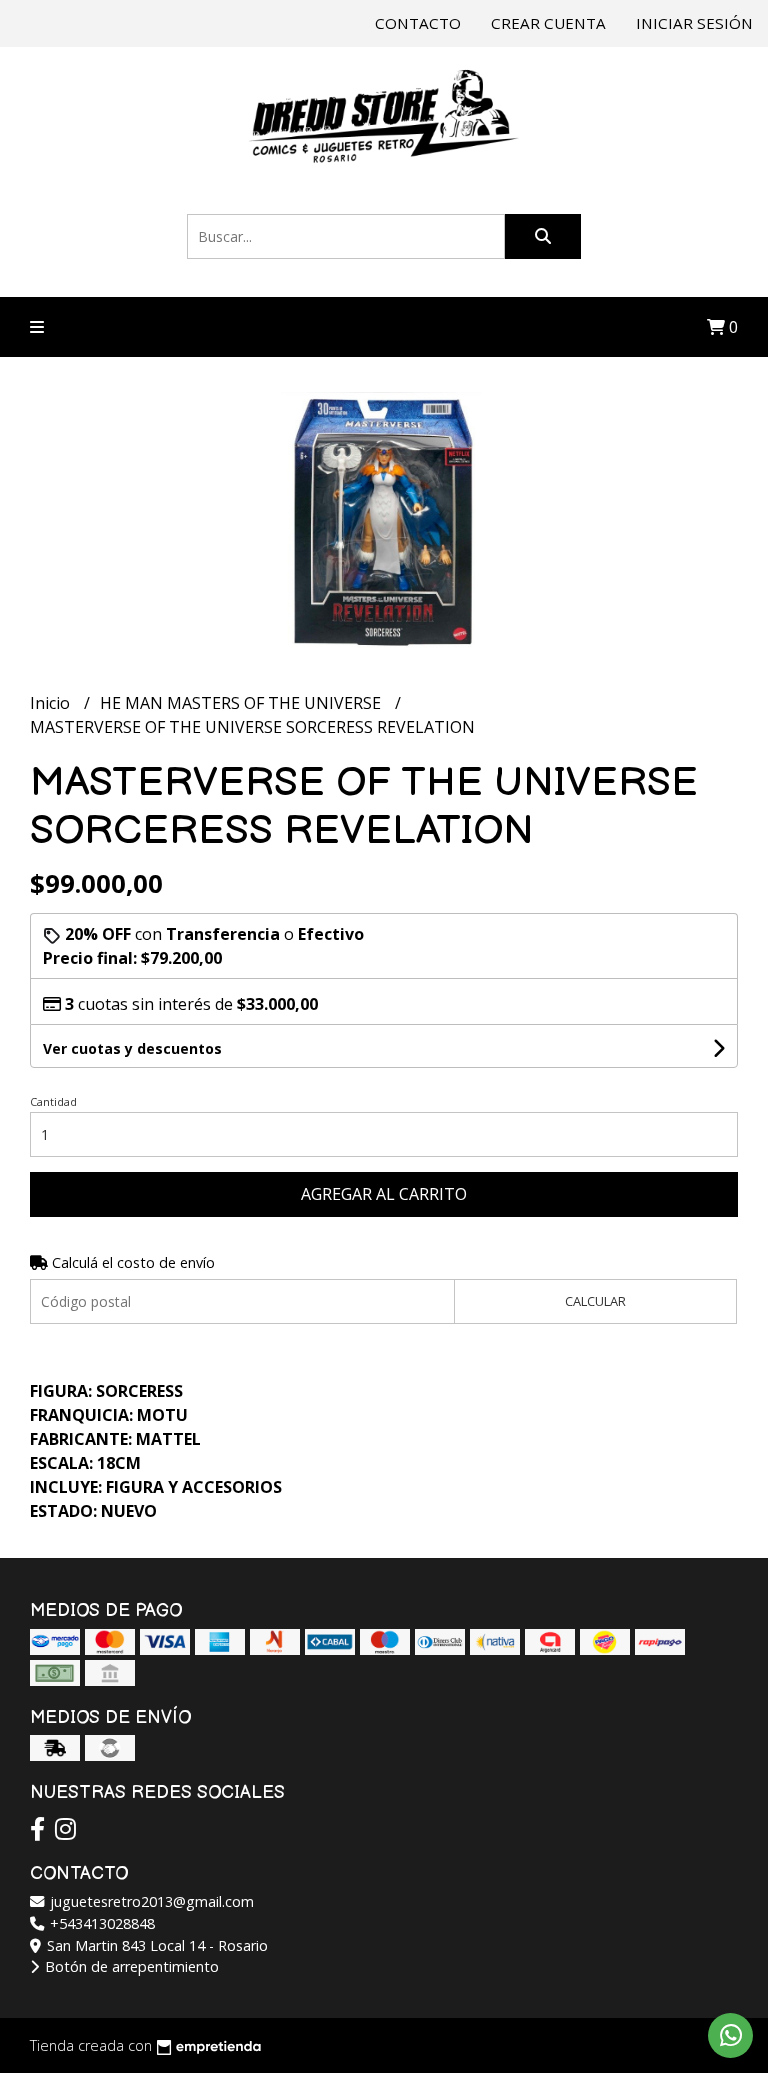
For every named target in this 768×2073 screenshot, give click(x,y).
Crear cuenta (548, 23)
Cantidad (53, 1101)
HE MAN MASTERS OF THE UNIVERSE (242, 703)
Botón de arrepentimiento (130, 1966)
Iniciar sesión (694, 23)
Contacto (418, 23)
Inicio (52, 703)
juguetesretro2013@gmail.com (150, 1901)
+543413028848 (100, 1923)
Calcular (595, 1301)
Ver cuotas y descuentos (132, 1048)
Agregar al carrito (384, 1194)
